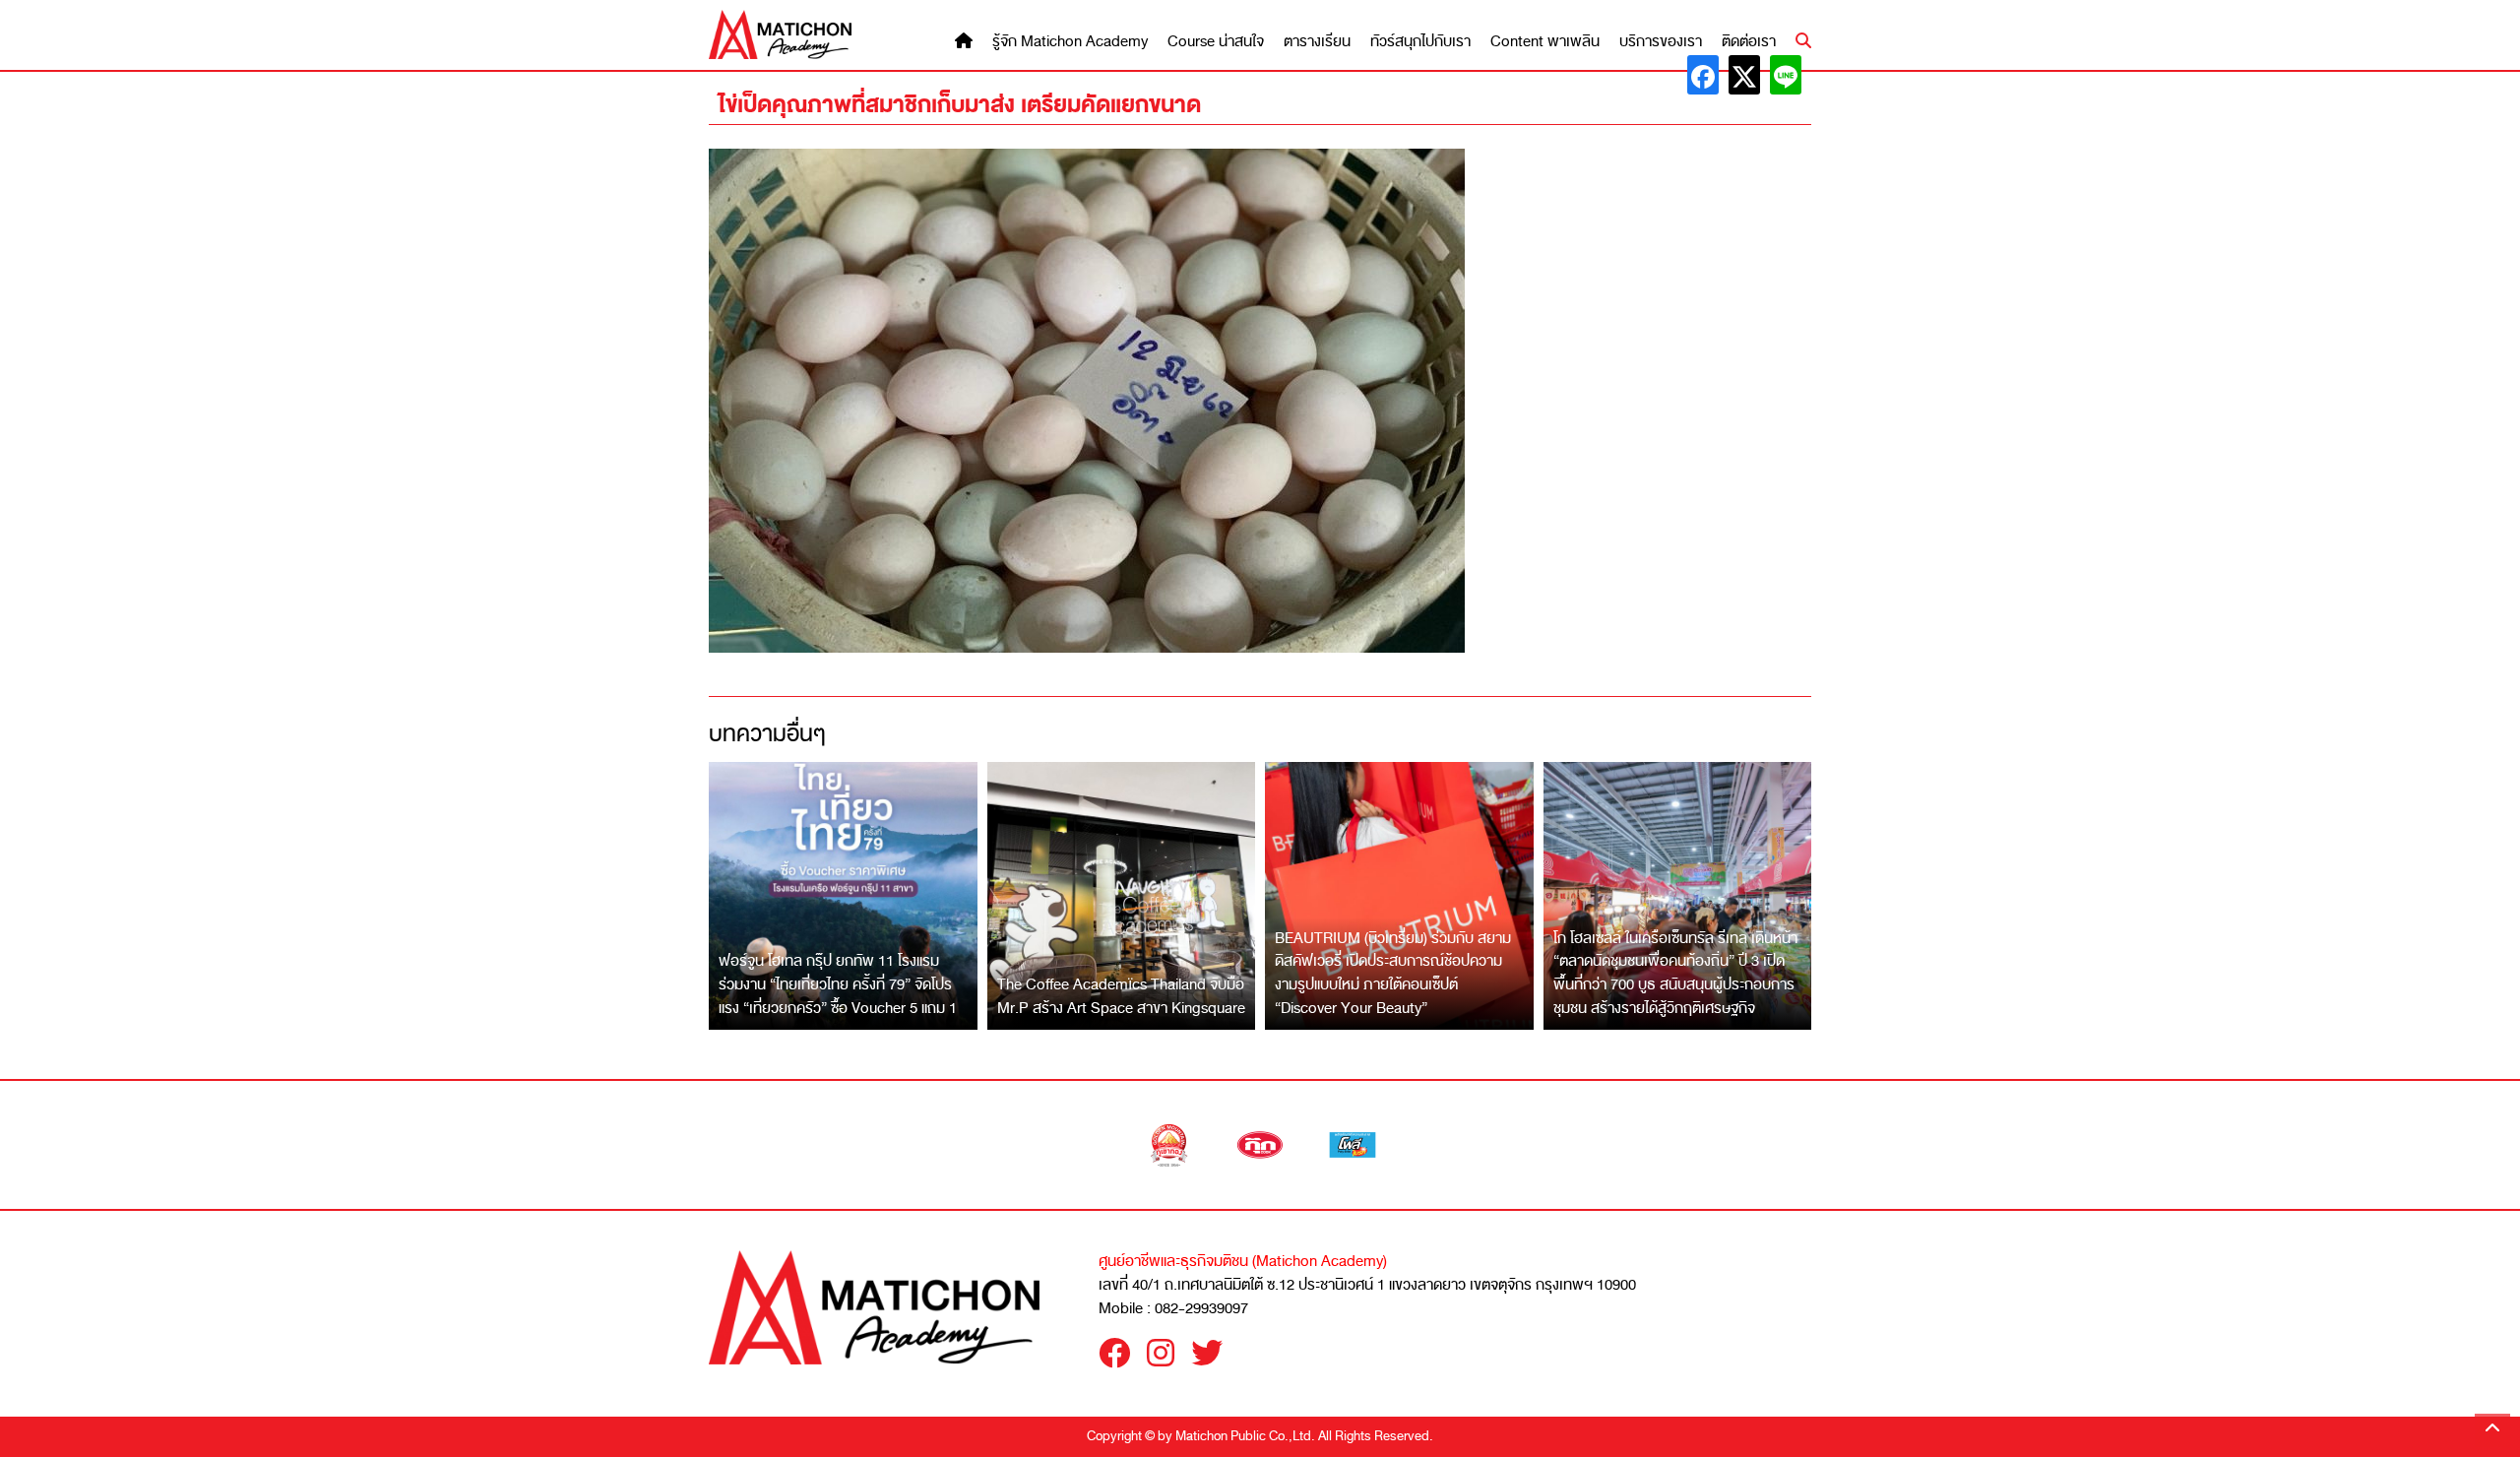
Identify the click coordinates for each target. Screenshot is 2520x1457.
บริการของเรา (1661, 42)
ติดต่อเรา (1749, 42)
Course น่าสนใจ (1216, 42)
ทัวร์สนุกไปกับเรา (1420, 42)
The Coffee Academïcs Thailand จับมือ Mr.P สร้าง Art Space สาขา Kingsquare (1121, 996)
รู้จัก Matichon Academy (1070, 42)
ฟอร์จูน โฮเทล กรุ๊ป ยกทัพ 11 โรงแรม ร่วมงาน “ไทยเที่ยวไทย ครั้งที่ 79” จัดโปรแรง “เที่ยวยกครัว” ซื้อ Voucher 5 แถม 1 (838, 984)
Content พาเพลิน (1545, 42)
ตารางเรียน (1317, 42)
